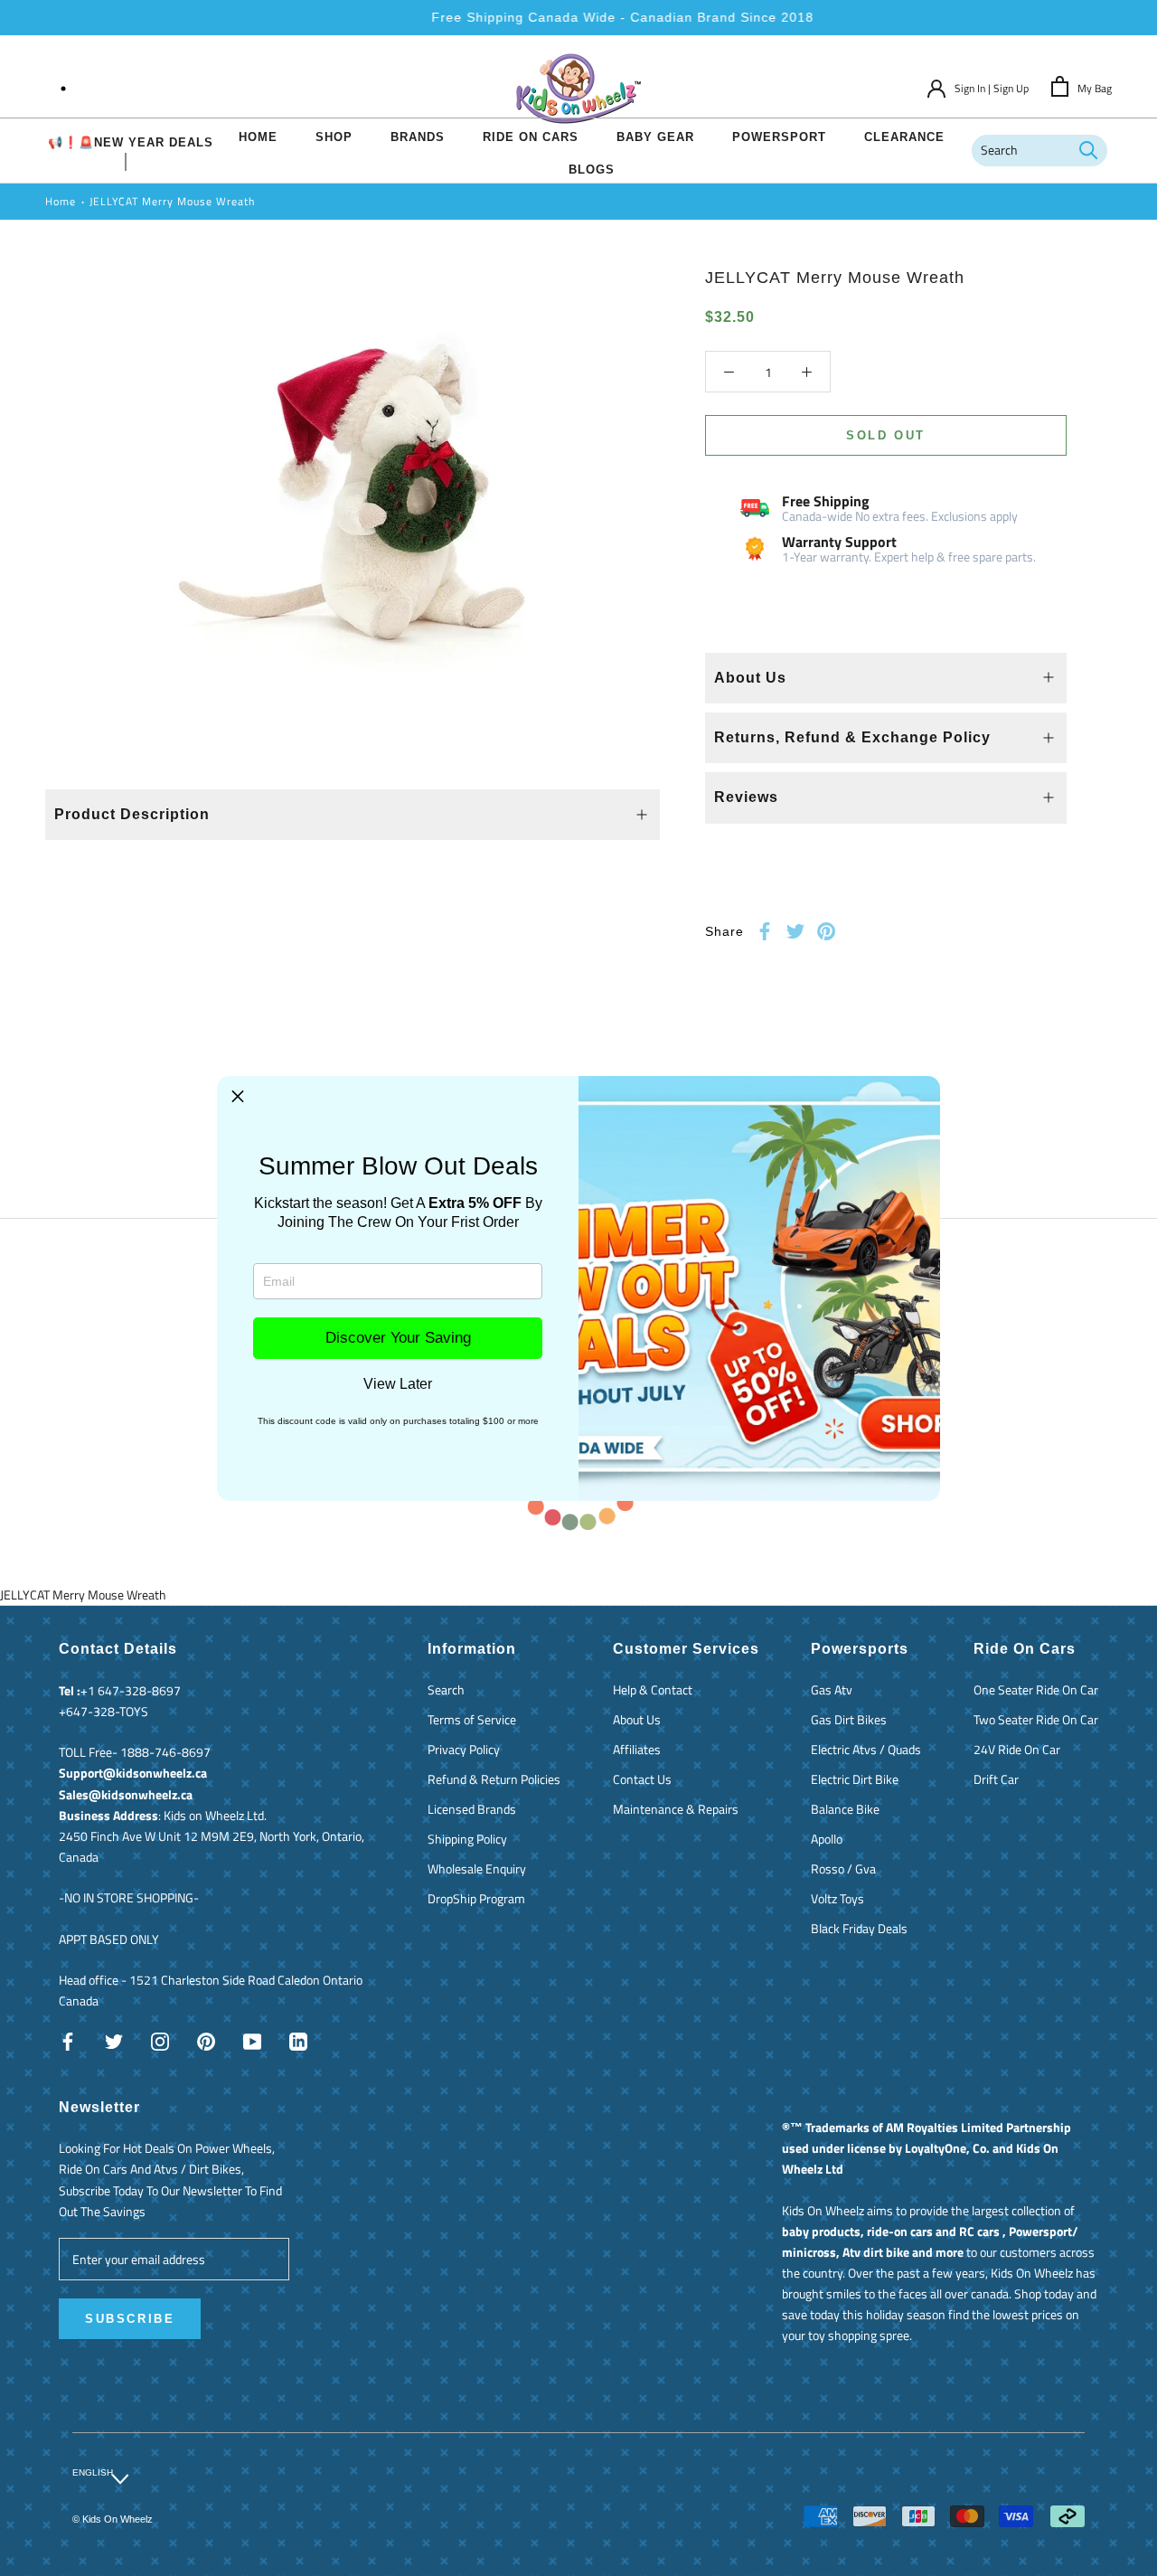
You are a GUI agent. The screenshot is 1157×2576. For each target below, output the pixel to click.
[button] (238, 1097)
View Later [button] (398, 1384)
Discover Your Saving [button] (398, 1338)
